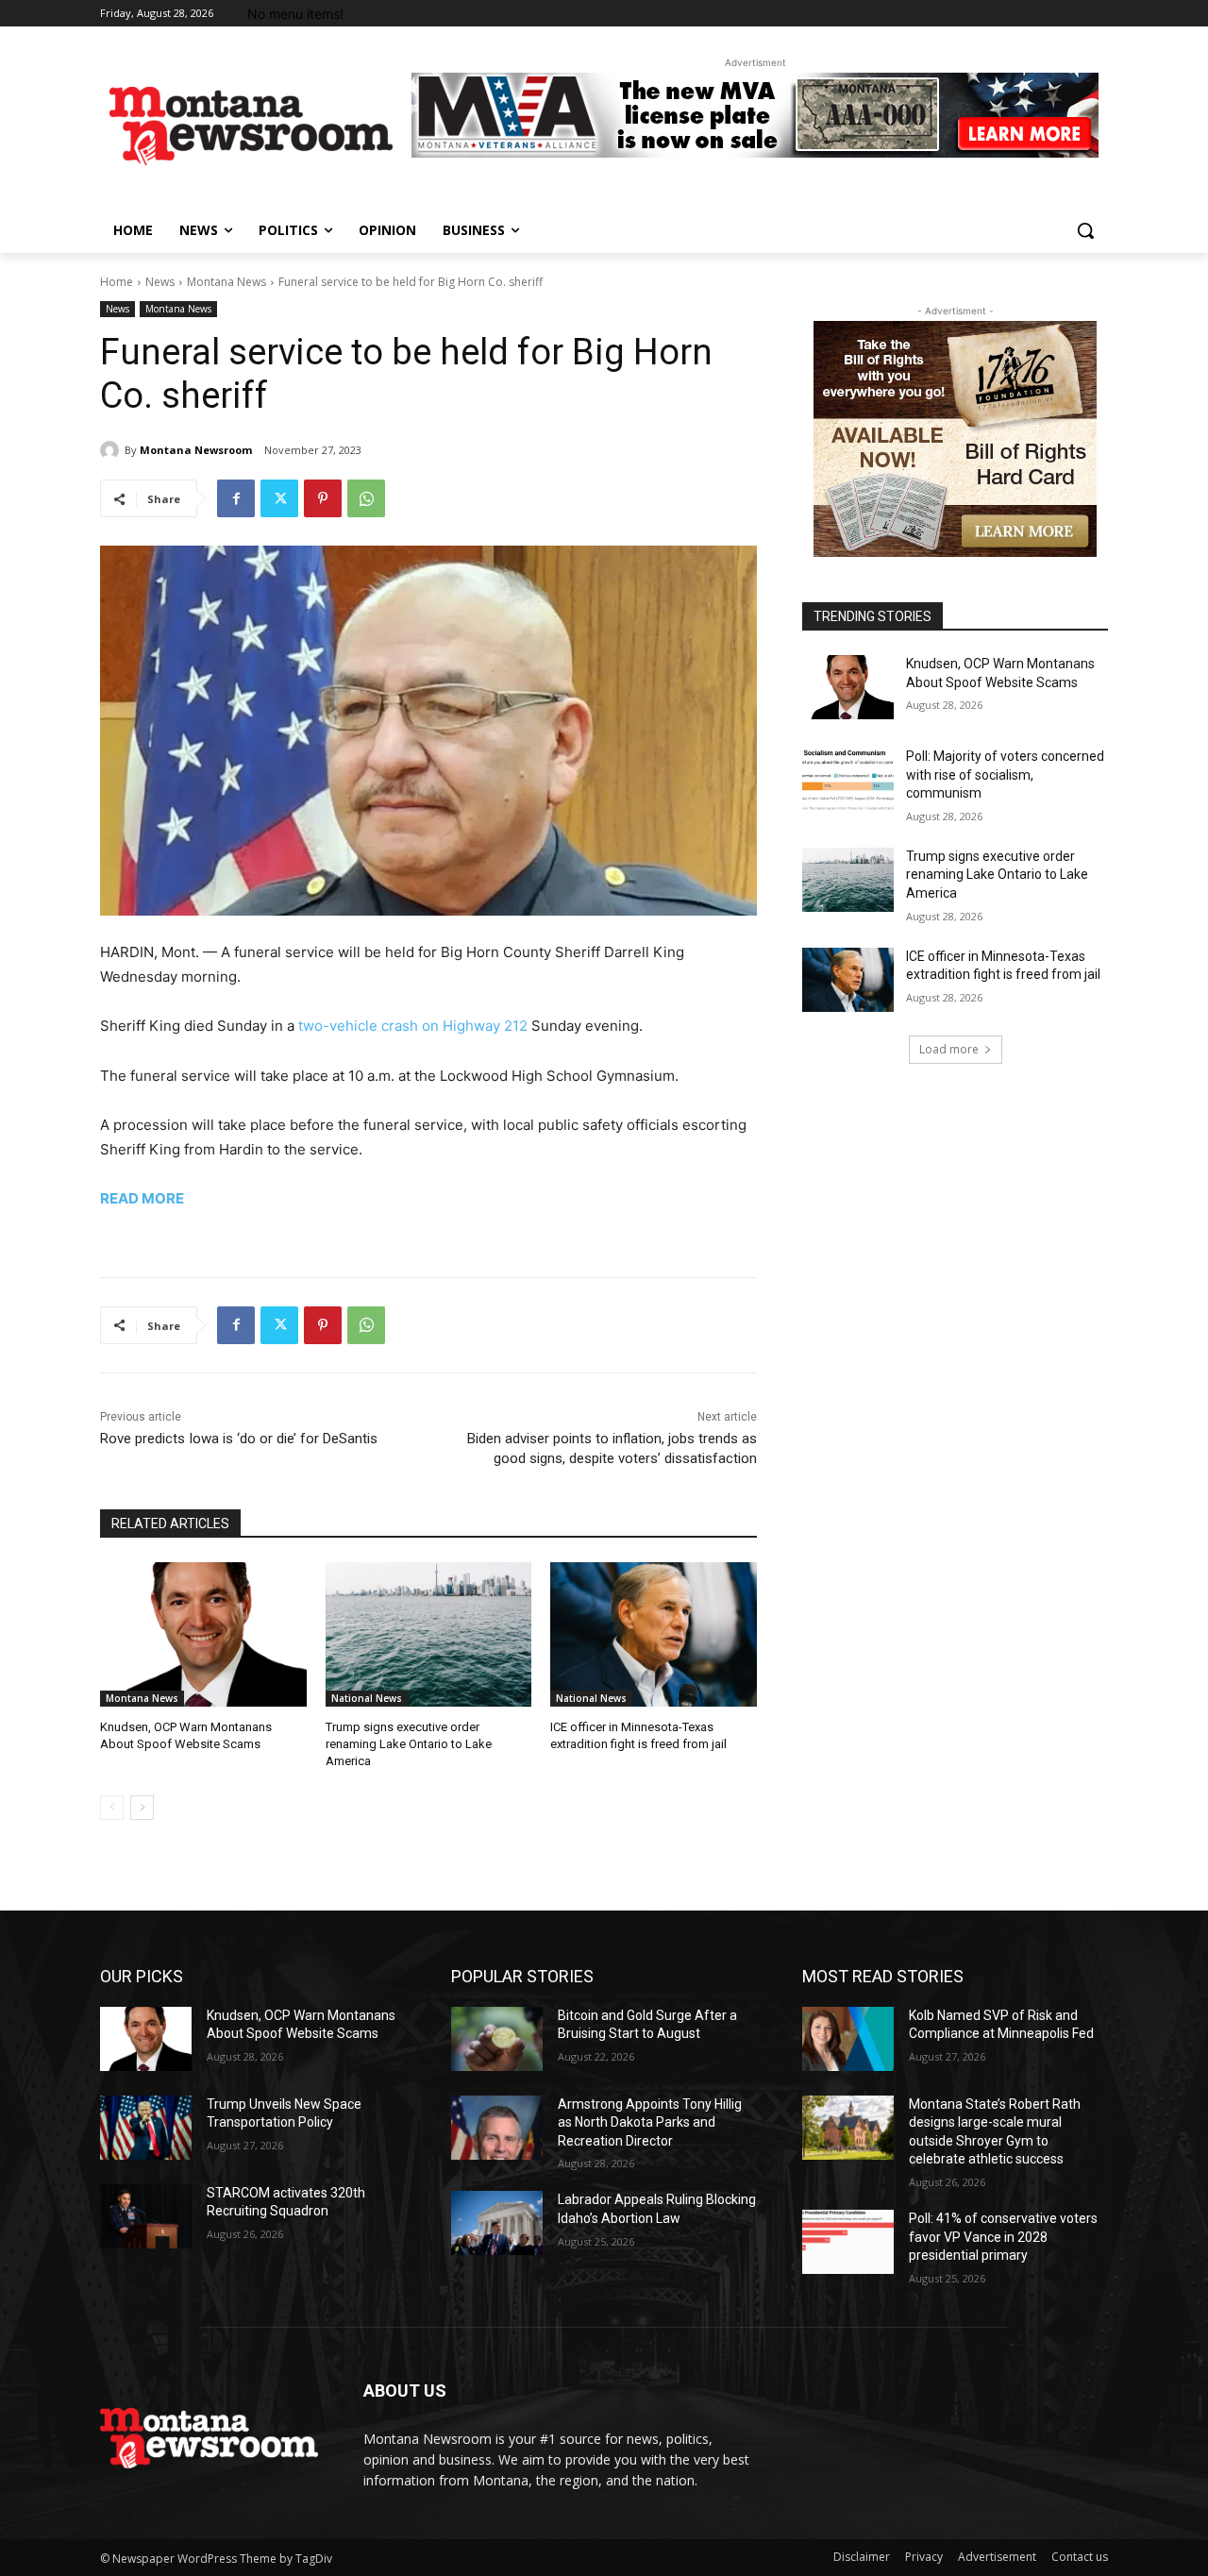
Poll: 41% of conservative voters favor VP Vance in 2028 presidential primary (1003, 2237)
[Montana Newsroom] (112, 450)
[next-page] (142, 1808)
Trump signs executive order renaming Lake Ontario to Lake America (409, 1744)
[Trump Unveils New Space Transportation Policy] (146, 2128)
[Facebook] (236, 498)
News (160, 282)
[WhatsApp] (366, 498)
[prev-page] (112, 1808)
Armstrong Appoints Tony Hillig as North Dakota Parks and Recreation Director (650, 2122)
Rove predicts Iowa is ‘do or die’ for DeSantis (239, 1439)
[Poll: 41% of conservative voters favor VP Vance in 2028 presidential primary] (848, 2242)
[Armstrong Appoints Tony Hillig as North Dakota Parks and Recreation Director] (497, 2128)
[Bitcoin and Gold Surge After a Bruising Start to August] (497, 2039)
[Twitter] (279, 498)
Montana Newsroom (196, 450)
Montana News (226, 282)
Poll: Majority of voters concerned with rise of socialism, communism (1005, 774)
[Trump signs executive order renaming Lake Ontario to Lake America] (429, 1634)
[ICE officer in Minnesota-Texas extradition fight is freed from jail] (654, 1634)
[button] (1085, 230)
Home (117, 282)
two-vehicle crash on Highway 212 (413, 1026)
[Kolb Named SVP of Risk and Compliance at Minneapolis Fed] (848, 2039)
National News (367, 1698)
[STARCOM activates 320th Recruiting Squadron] (146, 2216)
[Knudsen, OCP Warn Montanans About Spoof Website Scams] (203, 1634)
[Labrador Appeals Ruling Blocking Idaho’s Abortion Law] (497, 2223)
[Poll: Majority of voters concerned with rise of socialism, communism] (848, 780)
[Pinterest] (323, 498)
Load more (949, 1049)
